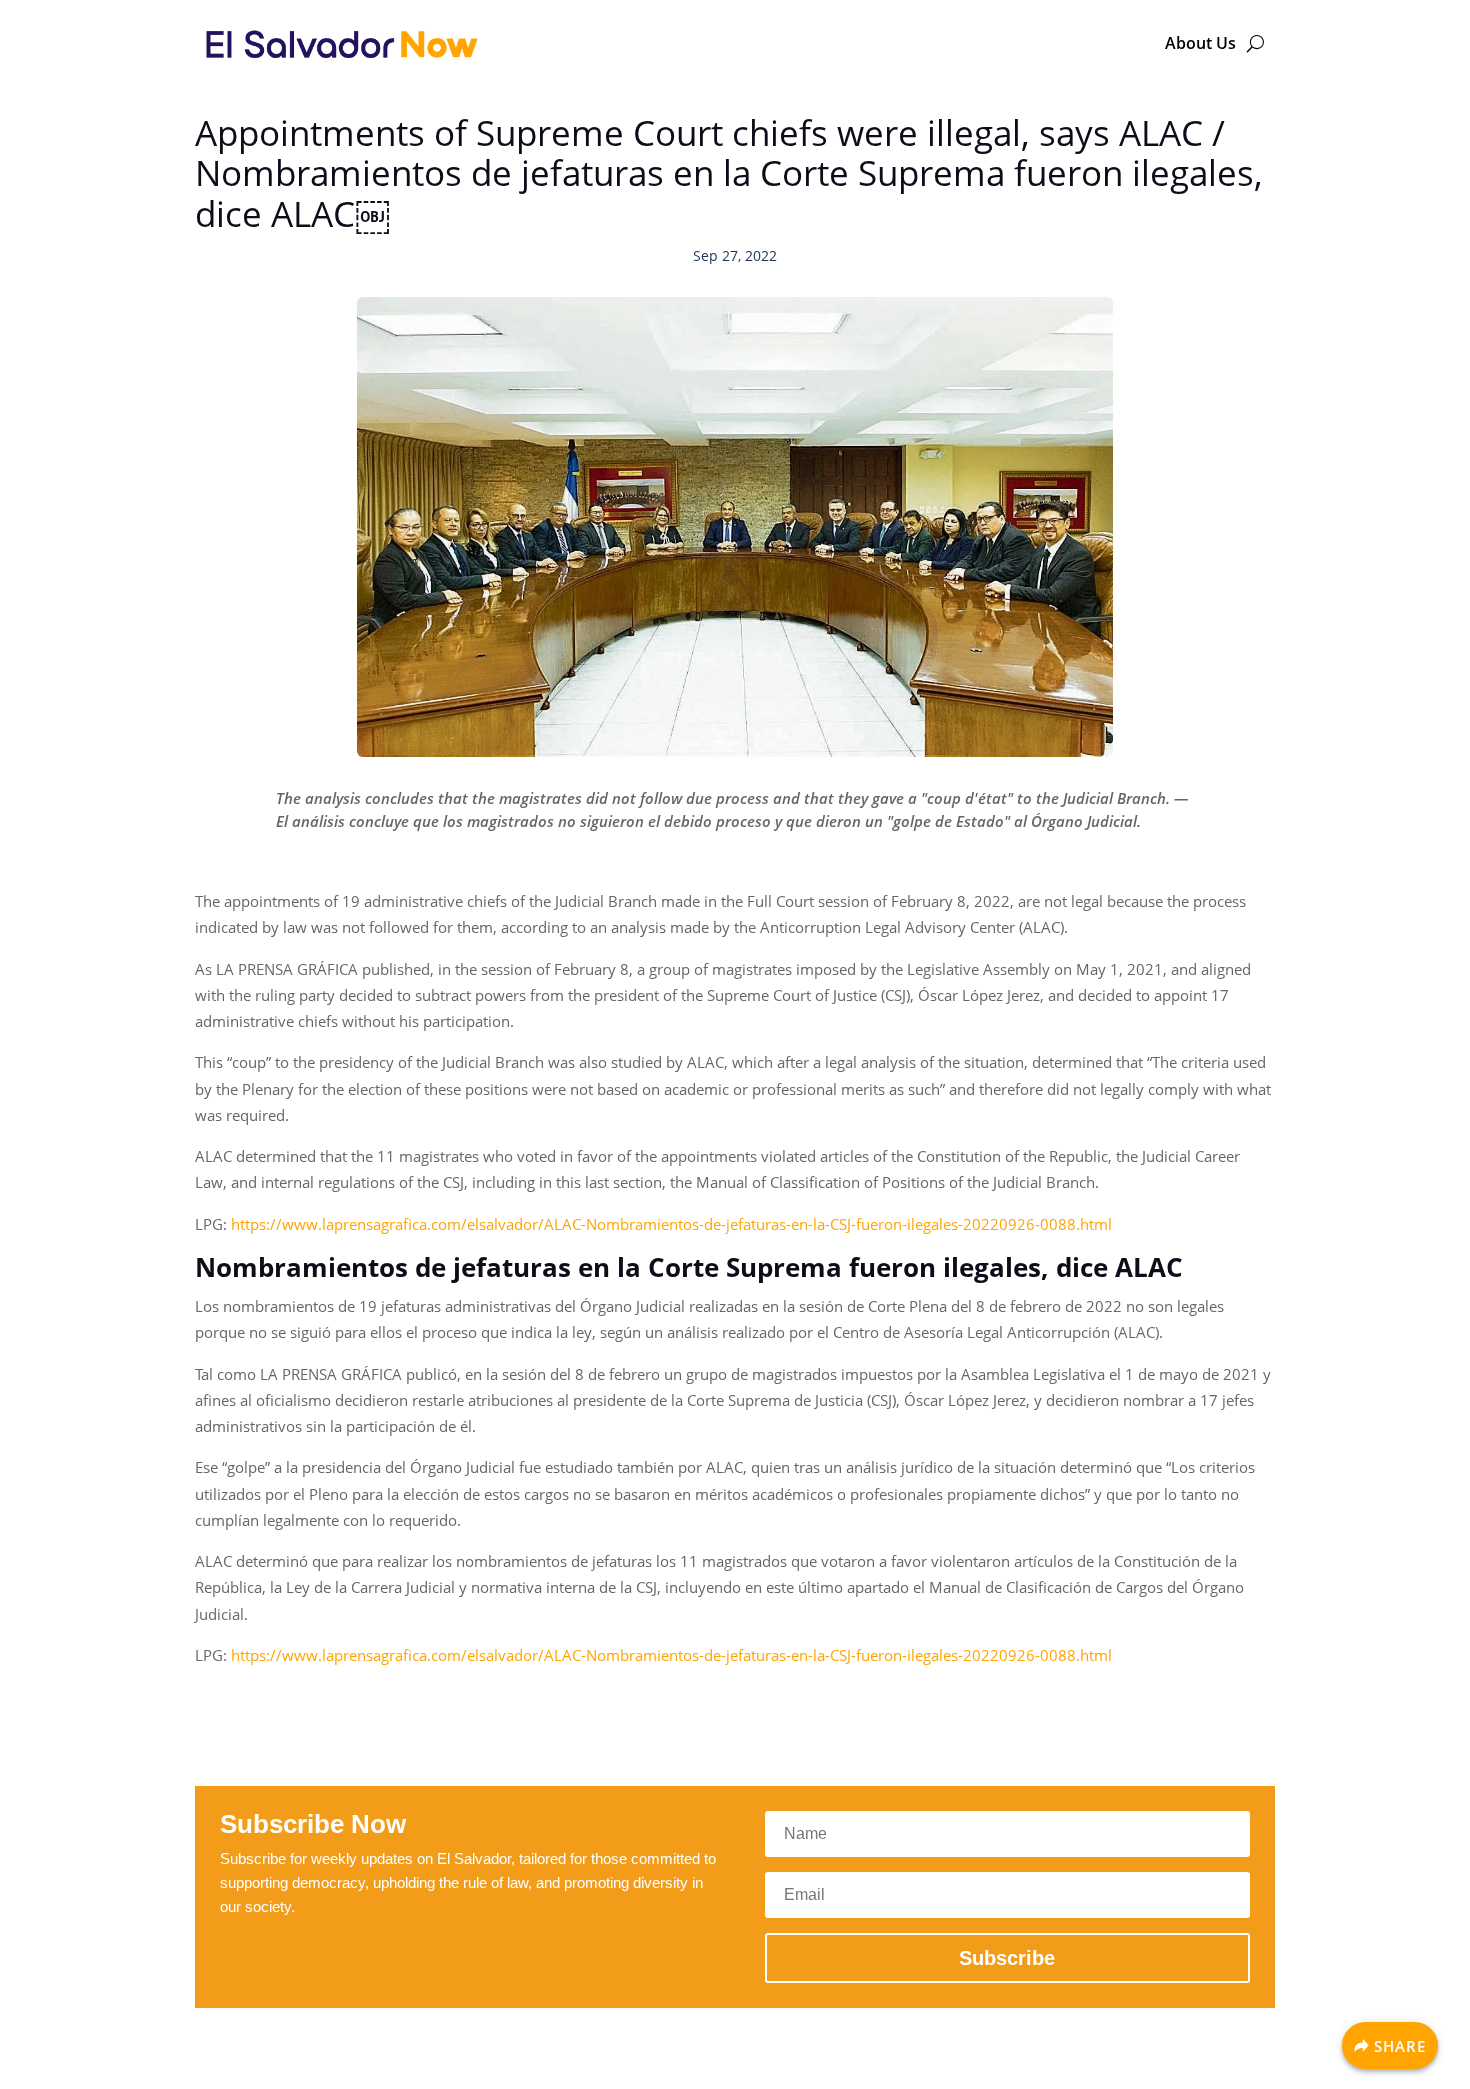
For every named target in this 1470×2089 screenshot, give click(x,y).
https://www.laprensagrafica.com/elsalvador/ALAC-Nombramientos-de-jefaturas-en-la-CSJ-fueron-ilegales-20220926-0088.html (671, 1224)
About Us (1200, 43)
